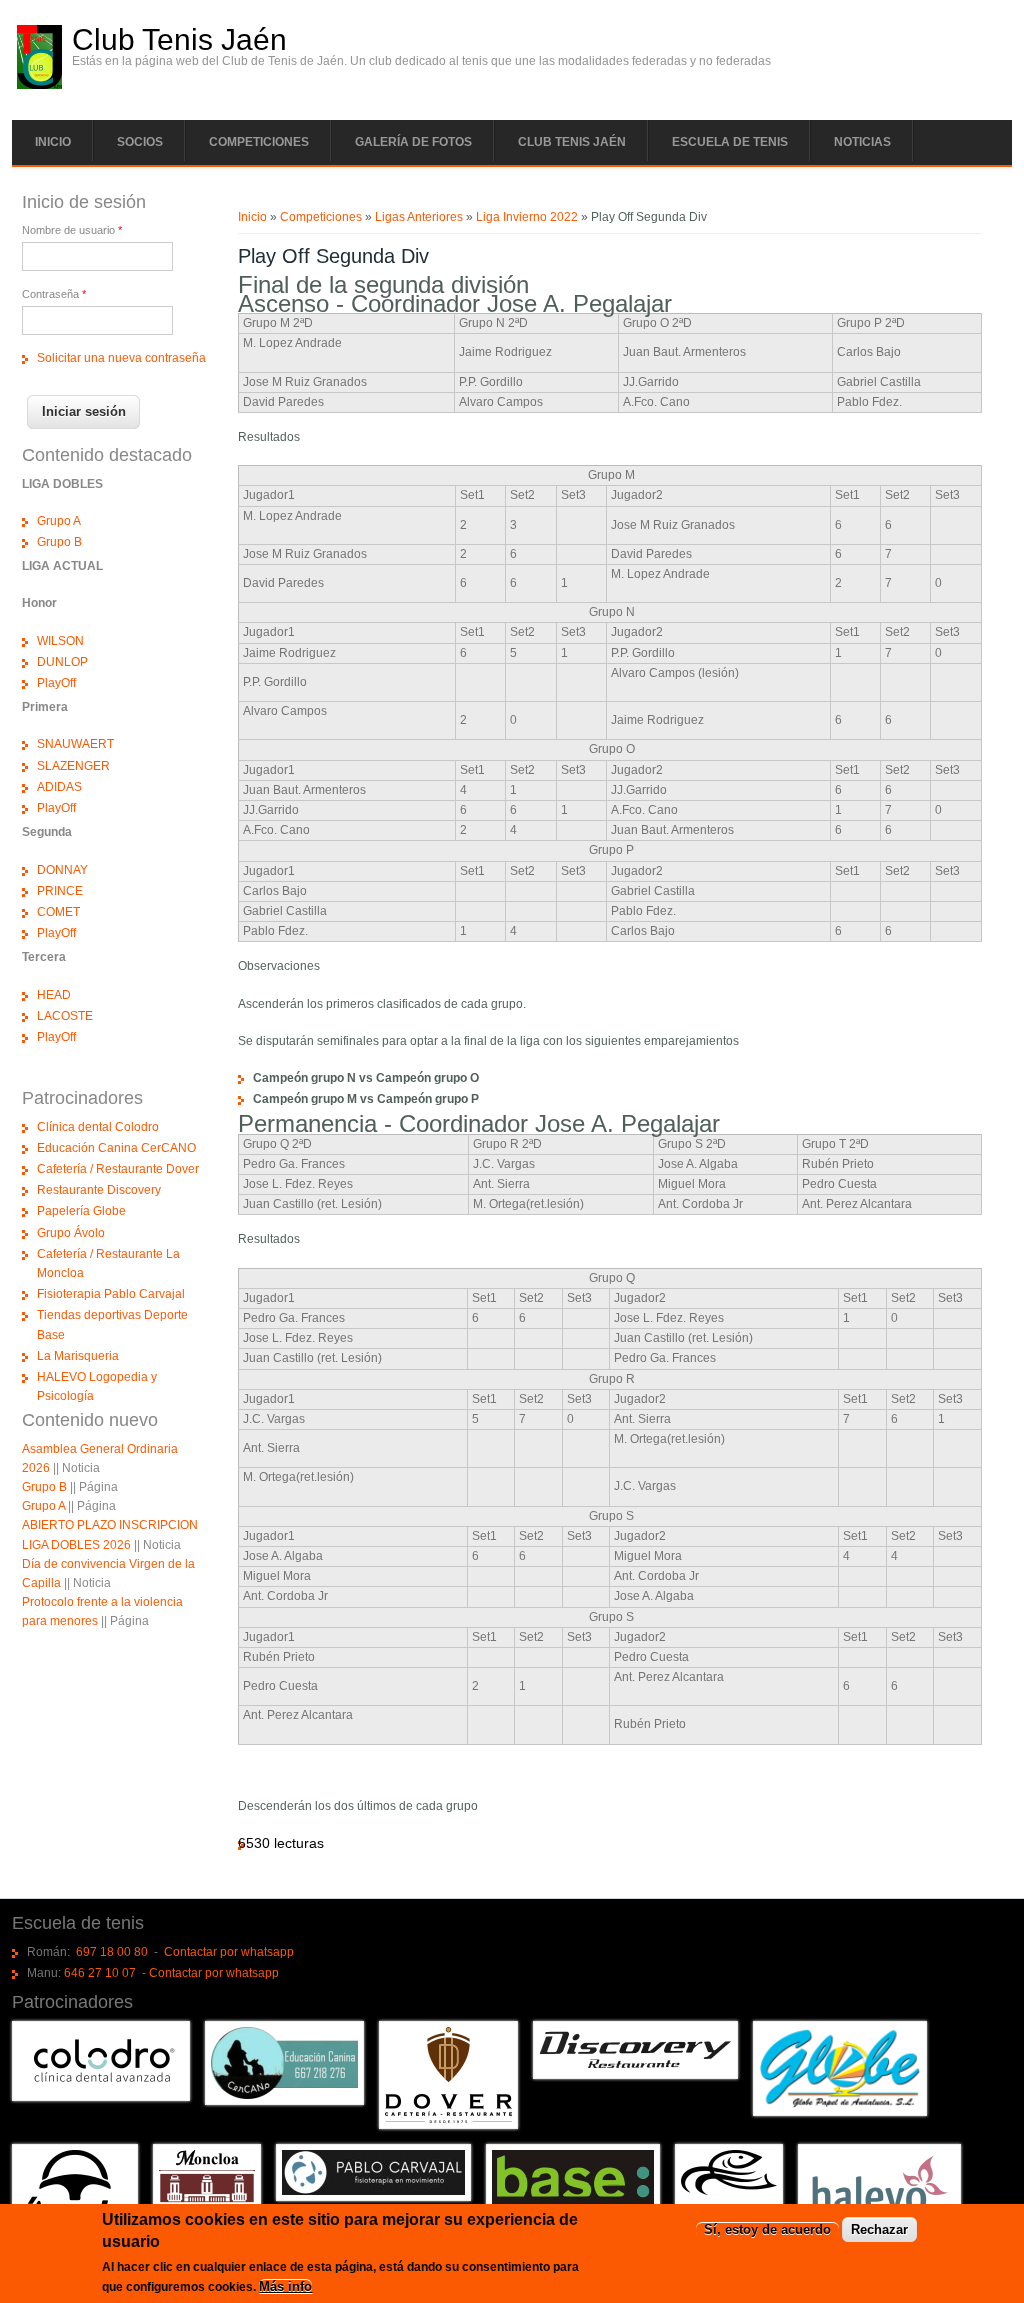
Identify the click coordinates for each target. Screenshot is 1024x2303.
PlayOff (56, 683)
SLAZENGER (73, 766)
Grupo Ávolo (71, 1233)
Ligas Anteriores (419, 217)
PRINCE (60, 891)
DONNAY (62, 870)
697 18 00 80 (112, 1952)
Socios (140, 142)
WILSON (60, 641)
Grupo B (59, 542)
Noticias (862, 142)
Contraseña (54, 294)
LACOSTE (65, 1016)
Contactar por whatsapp (229, 1952)
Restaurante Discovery (99, 1190)
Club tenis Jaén (572, 142)
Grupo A (59, 521)
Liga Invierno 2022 (527, 217)
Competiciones (259, 142)
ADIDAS (59, 787)
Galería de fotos (413, 142)
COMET (58, 912)
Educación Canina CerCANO (116, 1148)
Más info (285, 2286)
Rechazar (879, 2229)
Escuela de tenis (730, 142)
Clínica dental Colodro (98, 1127)
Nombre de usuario (72, 230)
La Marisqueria (78, 1356)
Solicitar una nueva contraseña (121, 358)
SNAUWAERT (75, 744)
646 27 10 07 (100, 1973)
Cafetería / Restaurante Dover (118, 1169)
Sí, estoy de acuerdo (767, 2229)
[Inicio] (39, 85)
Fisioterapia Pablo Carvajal (111, 1294)
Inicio (53, 142)
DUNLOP (62, 662)
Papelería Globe (81, 1211)
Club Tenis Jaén (179, 40)
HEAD (54, 995)
